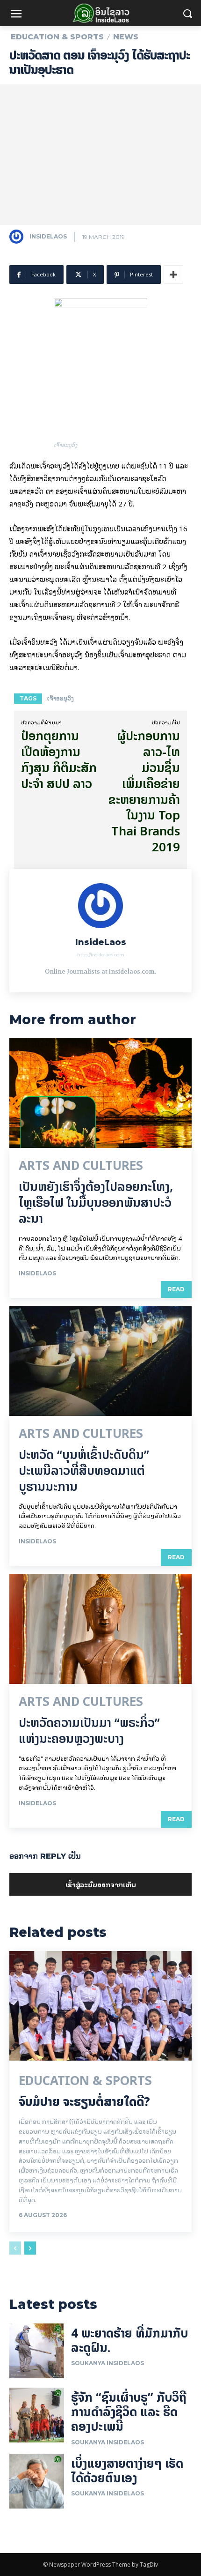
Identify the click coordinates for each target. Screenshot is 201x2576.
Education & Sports (57, 37)
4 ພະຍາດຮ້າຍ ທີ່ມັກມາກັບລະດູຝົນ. (129, 2340)
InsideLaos (48, 236)
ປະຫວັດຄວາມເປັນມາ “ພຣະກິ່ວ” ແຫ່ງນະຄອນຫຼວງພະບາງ (89, 1731)
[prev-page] (15, 2248)
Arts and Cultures (81, 1166)
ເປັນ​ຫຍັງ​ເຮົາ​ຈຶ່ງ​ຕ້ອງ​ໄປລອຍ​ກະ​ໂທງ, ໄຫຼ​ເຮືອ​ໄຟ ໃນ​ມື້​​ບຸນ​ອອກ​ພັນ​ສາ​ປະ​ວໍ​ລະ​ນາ (96, 1202)
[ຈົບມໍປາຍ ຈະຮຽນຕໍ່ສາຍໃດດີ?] (100, 2006)
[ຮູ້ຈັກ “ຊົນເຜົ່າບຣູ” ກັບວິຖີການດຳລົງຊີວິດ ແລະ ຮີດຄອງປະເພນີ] (37, 2415)
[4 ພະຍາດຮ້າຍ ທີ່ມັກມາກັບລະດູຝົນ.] (37, 2351)
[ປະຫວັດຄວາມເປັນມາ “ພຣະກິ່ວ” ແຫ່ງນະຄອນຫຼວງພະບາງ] (100, 1629)
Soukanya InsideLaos (108, 2363)
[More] (173, 275)
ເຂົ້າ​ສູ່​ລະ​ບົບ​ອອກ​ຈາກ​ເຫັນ (101, 1884)
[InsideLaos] (19, 237)
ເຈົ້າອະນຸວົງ (61, 698)
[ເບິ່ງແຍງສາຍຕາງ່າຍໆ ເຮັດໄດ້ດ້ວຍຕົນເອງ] (37, 2481)
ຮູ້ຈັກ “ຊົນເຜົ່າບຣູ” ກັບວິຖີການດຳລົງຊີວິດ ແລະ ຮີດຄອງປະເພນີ (129, 2412)
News (126, 37)
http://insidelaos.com (101, 955)
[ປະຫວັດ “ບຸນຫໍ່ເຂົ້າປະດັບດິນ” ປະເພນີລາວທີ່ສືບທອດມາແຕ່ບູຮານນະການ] (100, 1361)
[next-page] (30, 2248)
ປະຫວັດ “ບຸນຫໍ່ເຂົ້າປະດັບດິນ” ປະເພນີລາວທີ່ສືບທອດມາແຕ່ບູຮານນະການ (84, 1470)
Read (176, 1289)
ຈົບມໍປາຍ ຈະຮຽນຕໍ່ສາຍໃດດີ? (84, 2102)
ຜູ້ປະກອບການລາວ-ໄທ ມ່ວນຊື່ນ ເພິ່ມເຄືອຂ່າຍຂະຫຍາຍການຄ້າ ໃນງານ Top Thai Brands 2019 (144, 791)
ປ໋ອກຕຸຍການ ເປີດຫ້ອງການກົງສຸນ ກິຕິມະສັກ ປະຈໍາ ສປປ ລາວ (59, 759)
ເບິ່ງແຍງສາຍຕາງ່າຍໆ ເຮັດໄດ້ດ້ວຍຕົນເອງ (127, 2471)
